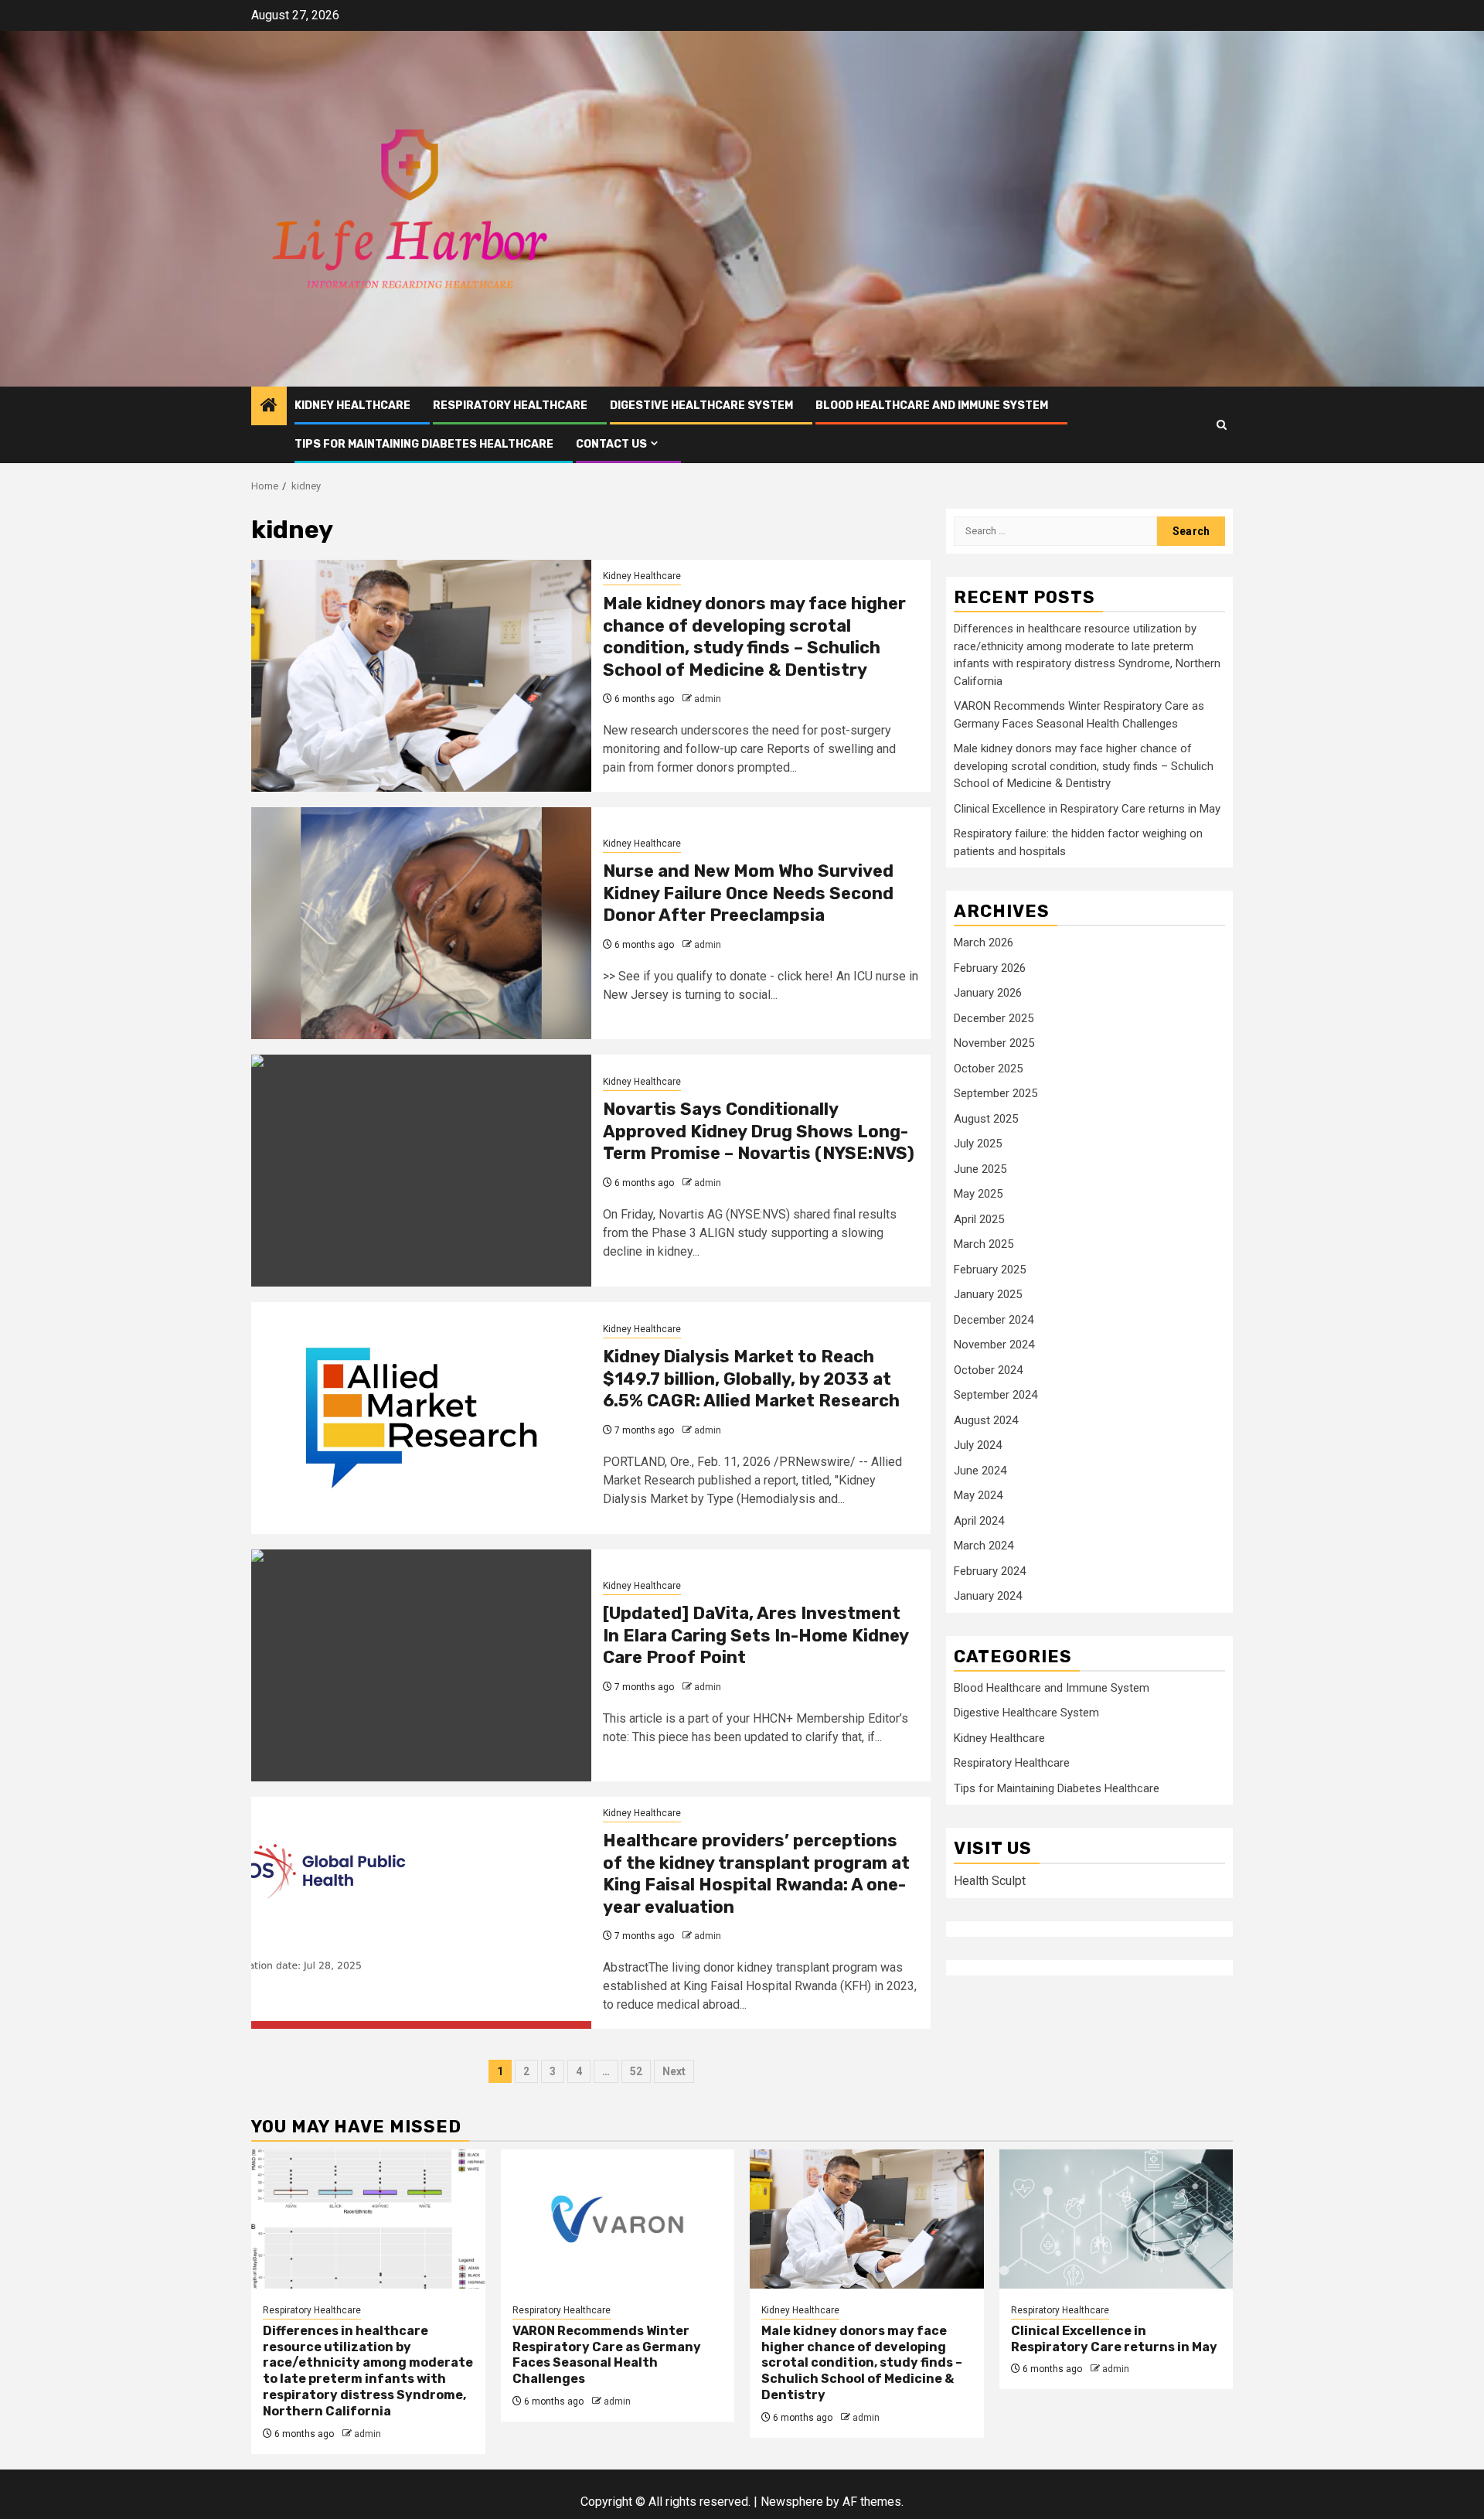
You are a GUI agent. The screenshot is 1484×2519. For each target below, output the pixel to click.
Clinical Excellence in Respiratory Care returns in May (1087, 809)
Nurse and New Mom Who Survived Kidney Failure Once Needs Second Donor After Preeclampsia (748, 893)
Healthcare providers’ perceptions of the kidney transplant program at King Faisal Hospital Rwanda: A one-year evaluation (756, 1874)
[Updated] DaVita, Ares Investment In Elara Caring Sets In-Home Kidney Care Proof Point (756, 1635)
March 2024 (984, 1546)
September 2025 (996, 1094)
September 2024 (996, 1396)
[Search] (1222, 425)
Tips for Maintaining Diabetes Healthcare (424, 444)
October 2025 (988, 1069)
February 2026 (990, 968)
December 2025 (994, 1018)
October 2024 (988, 1370)
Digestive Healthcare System (701, 406)
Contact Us (611, 444)
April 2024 (979, 1521)
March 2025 (984, 1245)
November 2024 (994, 1345)
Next (674, 2071)
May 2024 (978, 1496)
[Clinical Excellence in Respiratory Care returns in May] (1116, 2219)
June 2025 (980, 1169)
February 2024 (990, 1571)
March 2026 (984, 943)
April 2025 (979, 1219)
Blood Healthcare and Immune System (932, 406)
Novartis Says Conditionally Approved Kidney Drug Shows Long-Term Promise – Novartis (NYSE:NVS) (759, 1131)
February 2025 (990, 1270)
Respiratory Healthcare (510, 406)
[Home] (269, 407)
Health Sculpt (990, 1881)
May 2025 (978, 1195)
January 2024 (988, 1597)
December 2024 (994, 1320)
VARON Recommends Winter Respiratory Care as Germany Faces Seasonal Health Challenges (607, 2355)
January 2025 (988, 1295)
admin (708, 699)
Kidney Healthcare (352, 406)
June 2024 (980, 1471)
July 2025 (978, 1144)
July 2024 (978, 1446)
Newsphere (792, 2502)
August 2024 (986, 1420)
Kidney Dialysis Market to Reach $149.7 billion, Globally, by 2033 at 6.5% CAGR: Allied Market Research (751, 1379)
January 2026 (988, 994)
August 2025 (986, 1119)
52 (636, 2071)
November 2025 (994, 1044)
